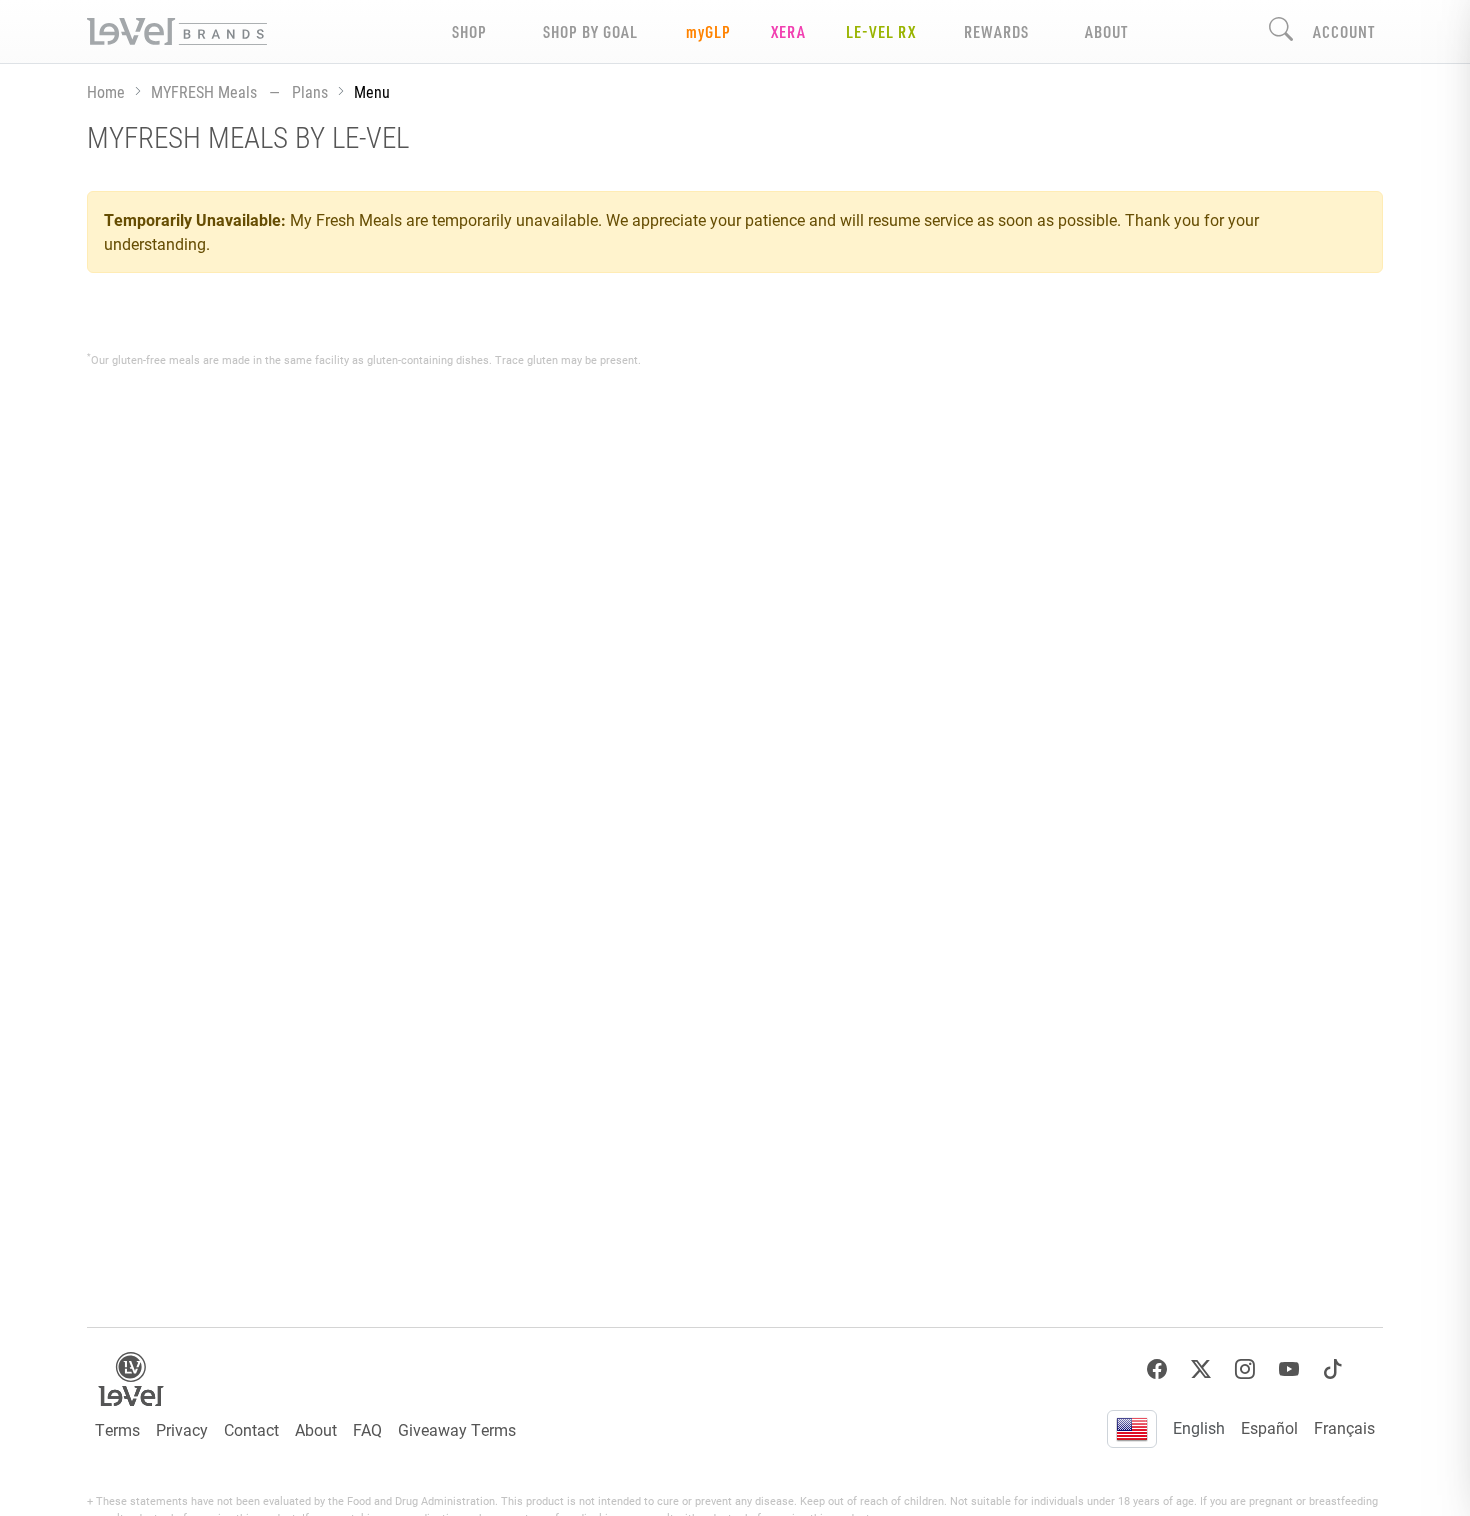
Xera (788, 31)
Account (1344, 31)
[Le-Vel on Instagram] (1245, 1369)
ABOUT (1106, 31)
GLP (708, 31)
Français (1344, 1427)
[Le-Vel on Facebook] (1157, 1369)
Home (106, 91)
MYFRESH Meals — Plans (239, 91)
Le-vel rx (881, 31)
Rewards (996, 31)
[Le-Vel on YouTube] (1289, 1369)
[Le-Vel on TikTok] (1333, 1369)
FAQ (367, 1429)
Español (1269, 1427)
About (316, 1429)
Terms (117, 1429)
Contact (251, 1429)
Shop (469, 31)
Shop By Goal (590, 31)
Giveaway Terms (457, 1429)
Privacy (182, 1429)
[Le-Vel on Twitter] (1201, 1369)
